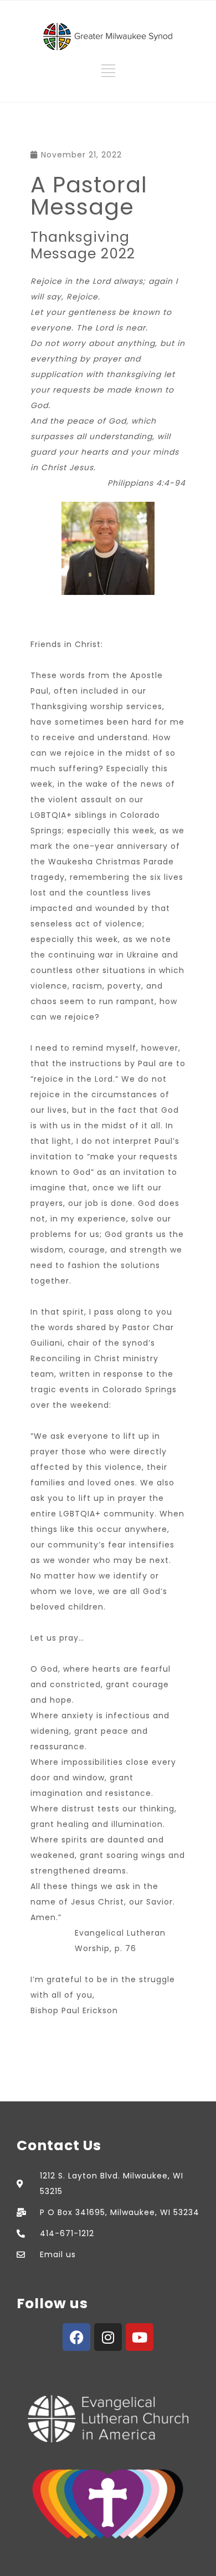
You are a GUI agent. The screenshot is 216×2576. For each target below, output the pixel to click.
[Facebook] (76, 2337)
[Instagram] (108, 2337)
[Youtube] (140, 2337)
